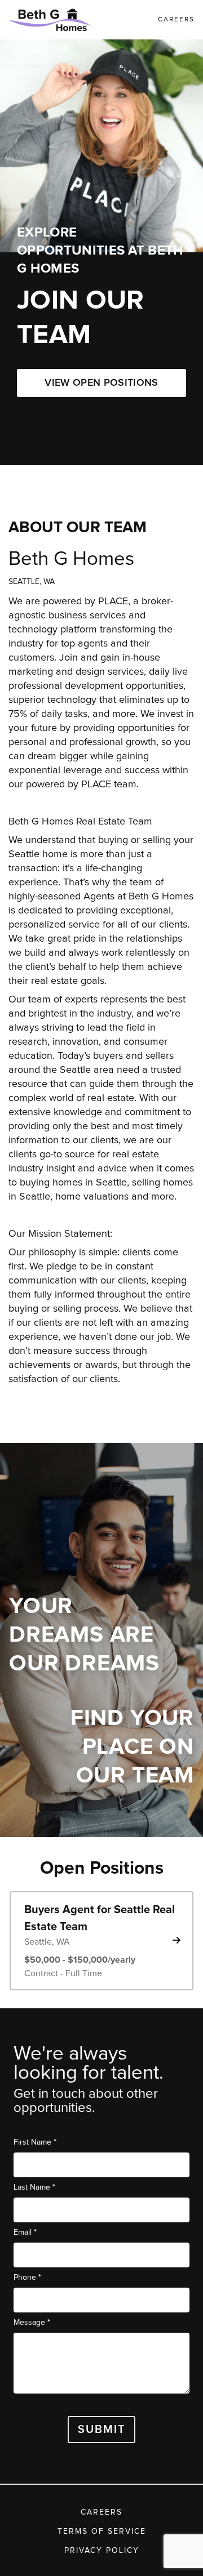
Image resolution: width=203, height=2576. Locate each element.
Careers (101, 2512)
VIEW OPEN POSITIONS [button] (101, 383)
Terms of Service (102, 2532)
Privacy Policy (102, 2551)
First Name (35, 2142)
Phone (27, 2277)
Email (25, 2232)
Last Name (34, 2187)
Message (32, 2322)
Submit (102, 2430)
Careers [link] (176, 20)
